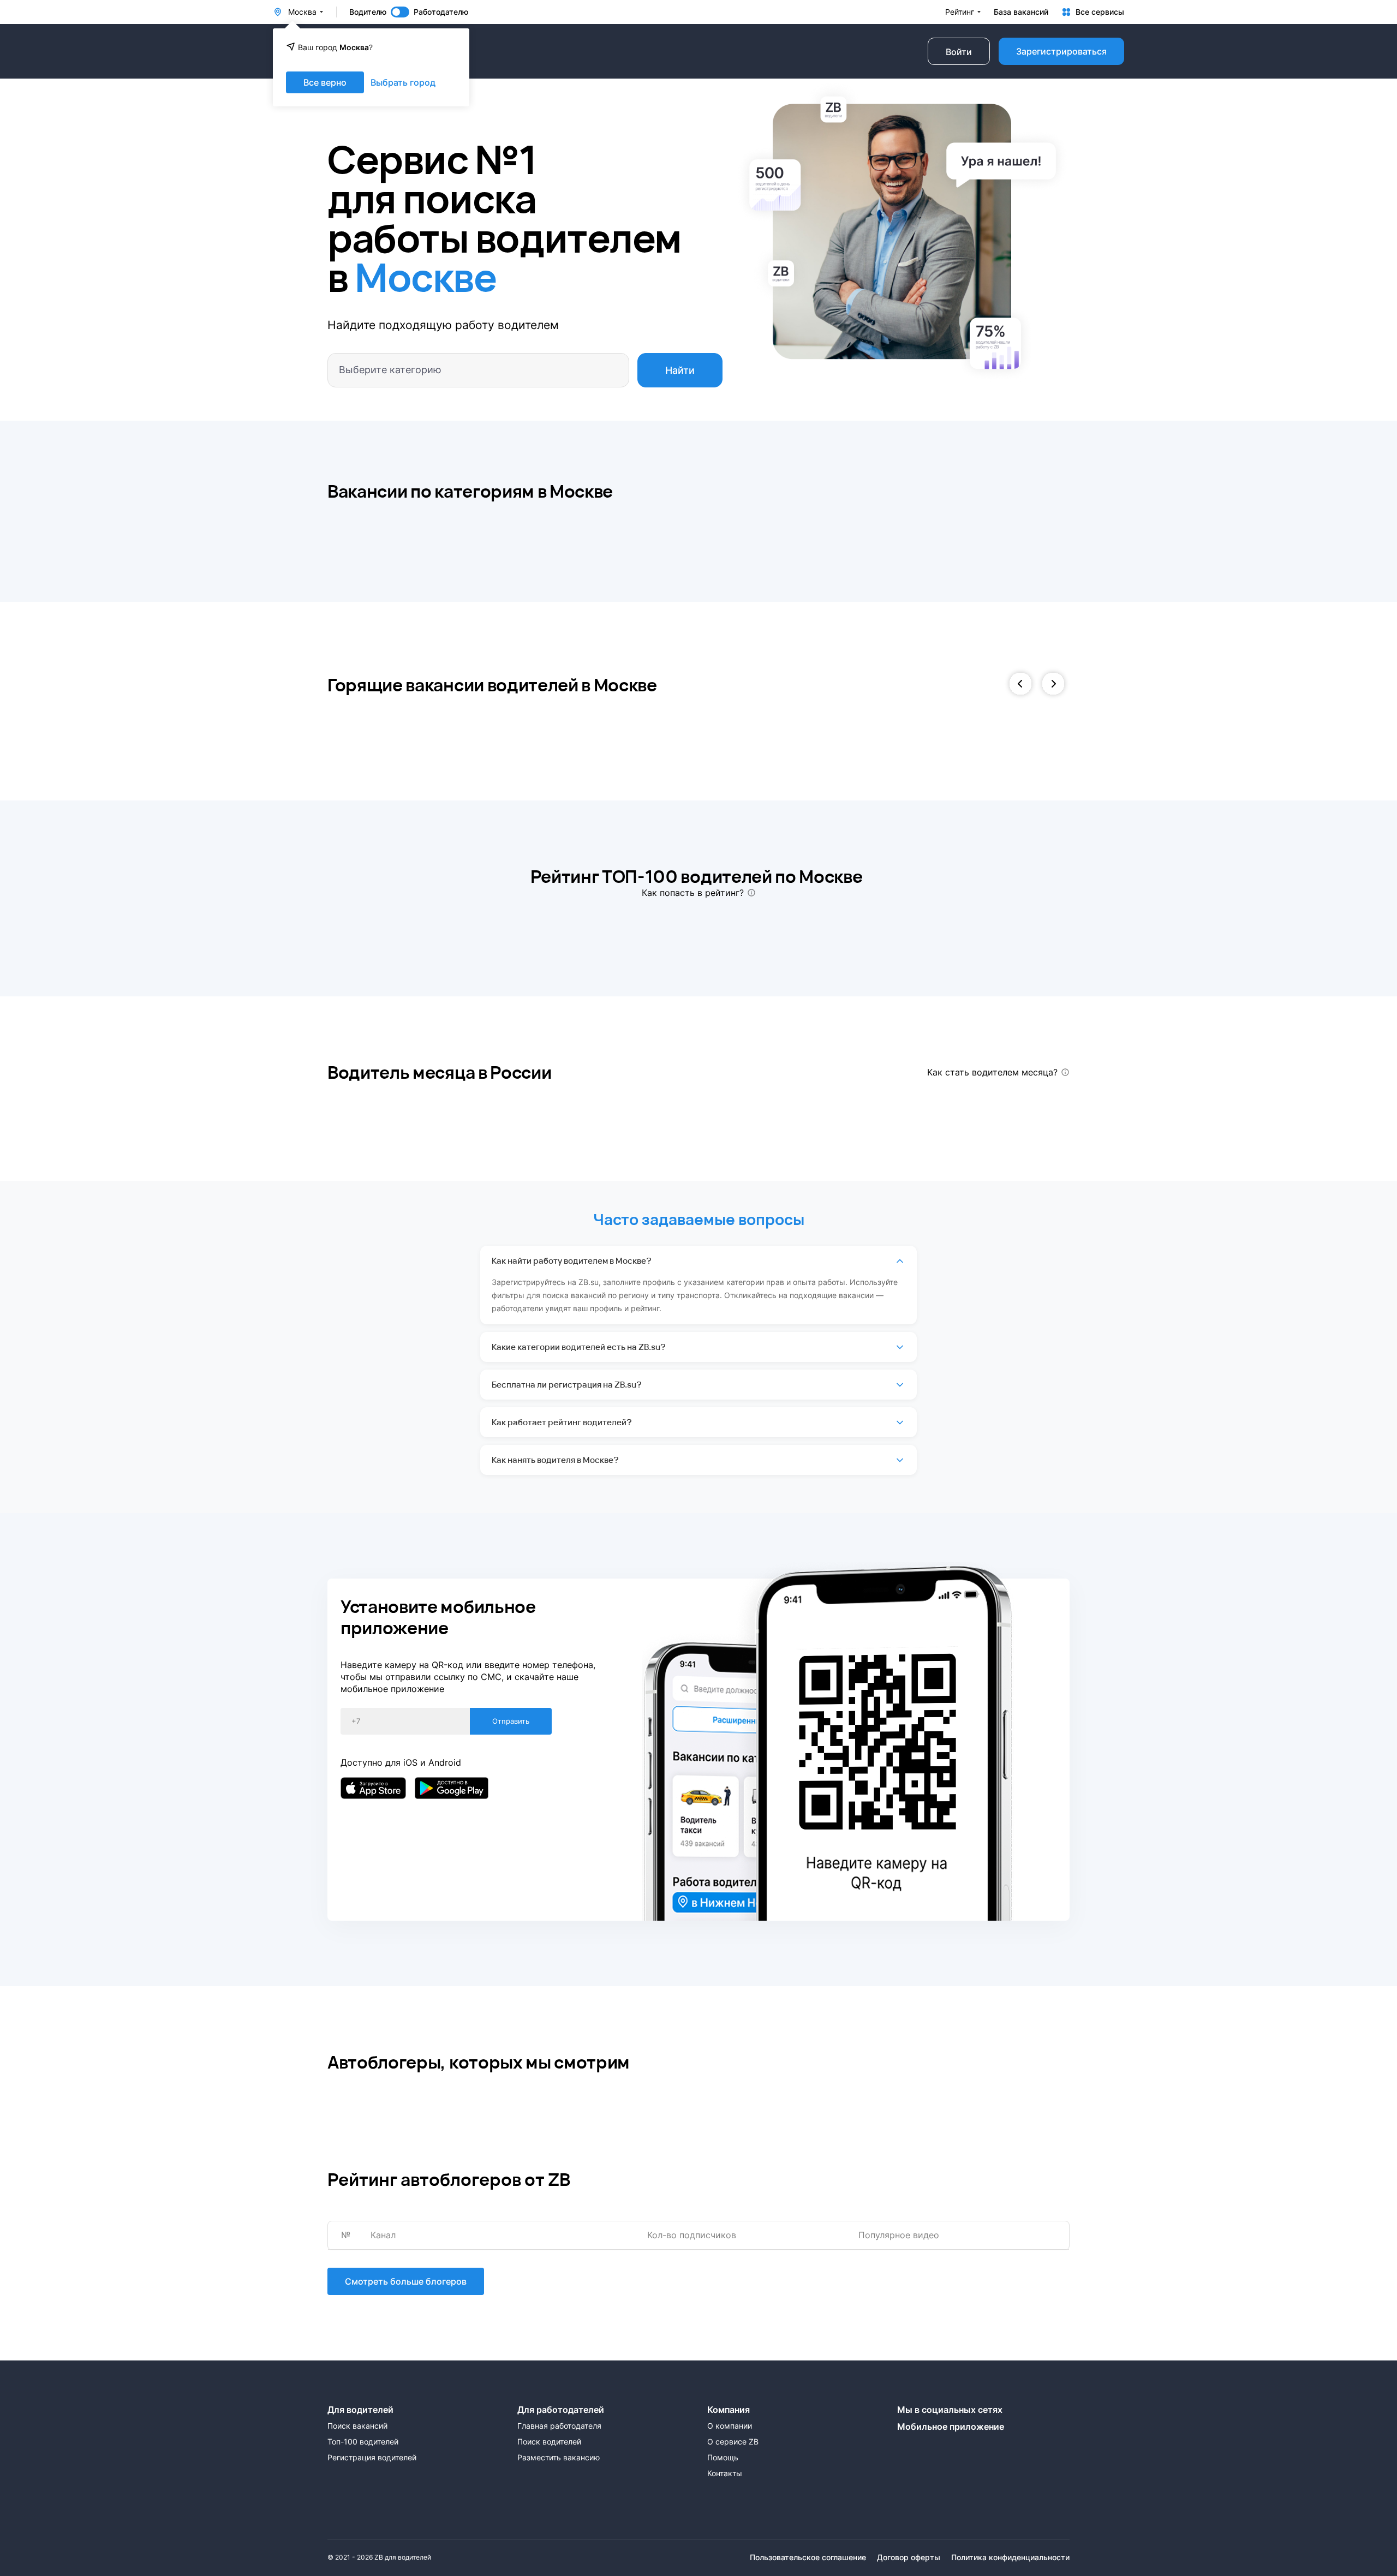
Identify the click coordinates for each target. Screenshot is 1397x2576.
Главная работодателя (559, 2426)
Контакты (725, 2473)
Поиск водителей (549, 2442)
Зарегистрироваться (1061, 51)
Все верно (325, 82)
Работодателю (441, 12)
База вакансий (1021, 12)
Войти (959, 52)
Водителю (368, 12)
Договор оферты (909, 2557)
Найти (680, 370)
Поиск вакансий (357, 2426)
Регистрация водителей (372, 2458)
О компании (730, 2426)
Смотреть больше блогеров (406, 2281)
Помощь (723, 2458)
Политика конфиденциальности (1010, 2557)
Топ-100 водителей (363, 2442)
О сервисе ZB (733, 2442)
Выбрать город (403, 82)
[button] (1020, 685)
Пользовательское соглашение (808, 2557)
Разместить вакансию (559, 2458)
